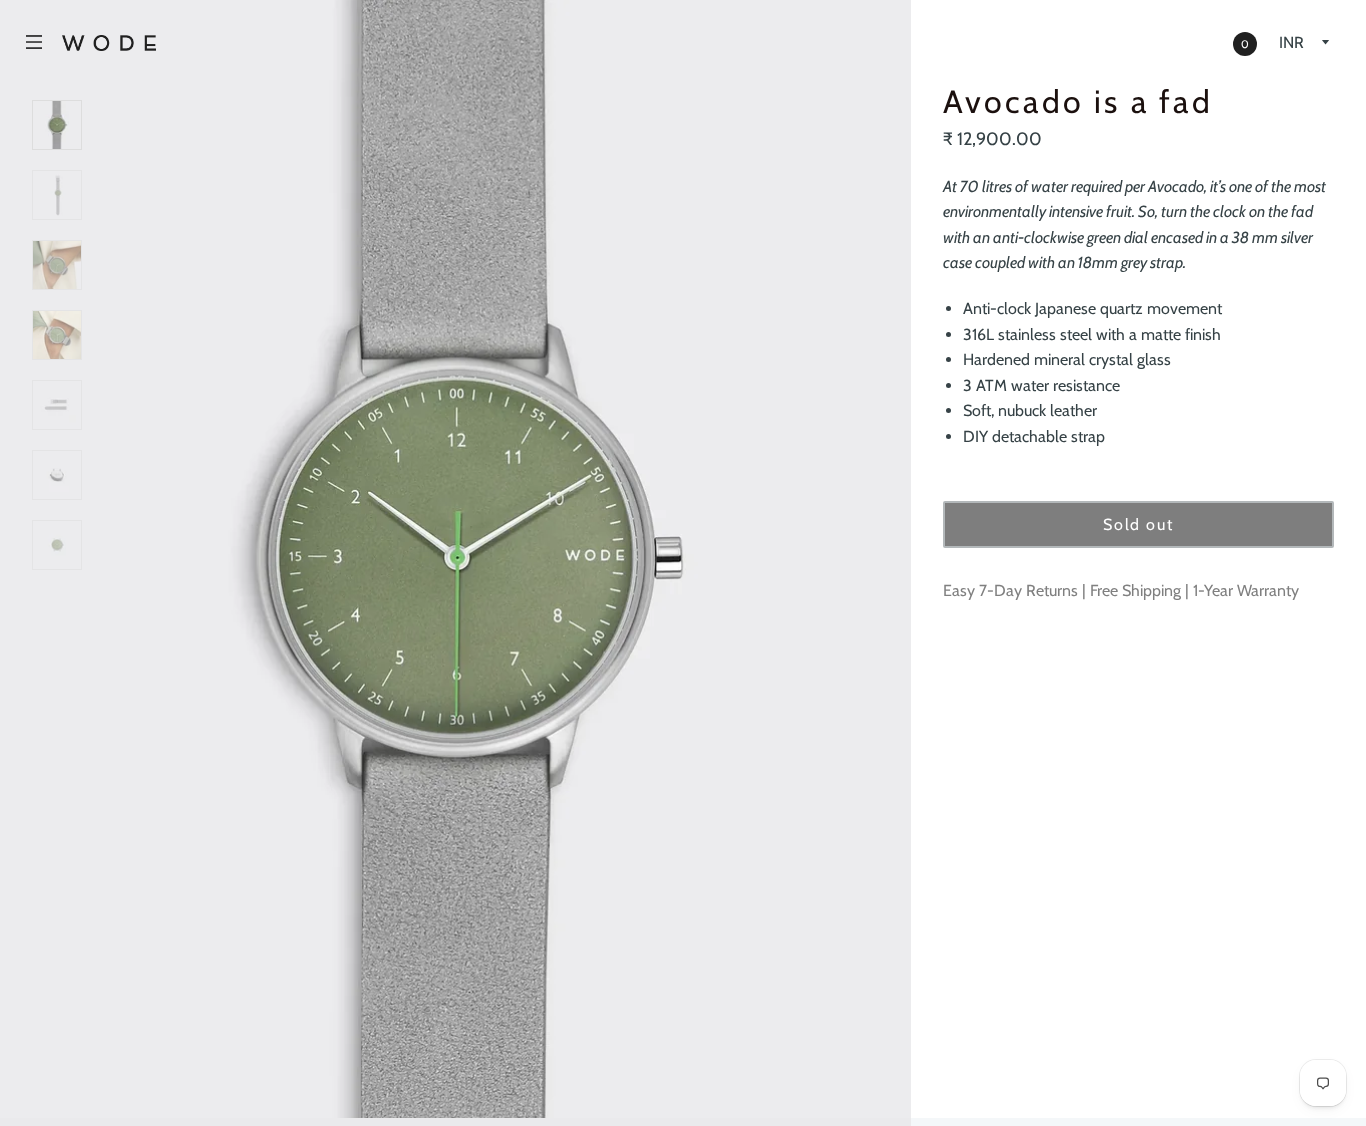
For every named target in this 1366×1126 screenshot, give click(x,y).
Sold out (1138, 524)
